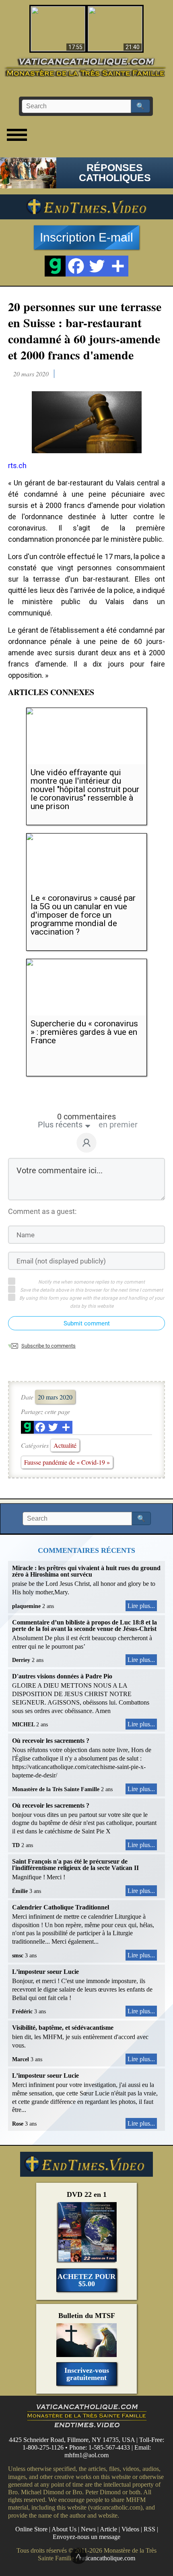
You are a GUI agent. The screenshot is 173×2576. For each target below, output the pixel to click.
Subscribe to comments (48, 1346)
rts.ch (17, 465)
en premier (118, 1125)
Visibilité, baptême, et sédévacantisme (63, 2028)
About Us (64, 2529)
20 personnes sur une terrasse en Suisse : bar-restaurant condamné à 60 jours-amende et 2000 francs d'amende (85, 330)
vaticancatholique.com (107, 2558)
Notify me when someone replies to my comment (92, 1282)
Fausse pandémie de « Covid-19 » (67, 1462)
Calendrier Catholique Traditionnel (61, 1907)
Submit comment (87, 1323)
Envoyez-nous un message (86, 2537)
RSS (149, 2529)
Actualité (65, 1445)
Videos (130, 2529)
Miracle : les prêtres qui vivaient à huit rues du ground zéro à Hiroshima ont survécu (86, 1571)
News (88, 2529)
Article (108, 2529)
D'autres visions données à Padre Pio (62, 1676)
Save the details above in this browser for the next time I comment (92, 1290)
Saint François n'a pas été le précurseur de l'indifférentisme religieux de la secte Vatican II (75, 1865)
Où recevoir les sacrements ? (51, 1741)
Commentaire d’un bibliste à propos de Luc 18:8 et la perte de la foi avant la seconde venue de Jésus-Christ (84, 1625)
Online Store (31, 2529)
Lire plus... (141, 1606)
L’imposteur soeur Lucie (45, 1972)
